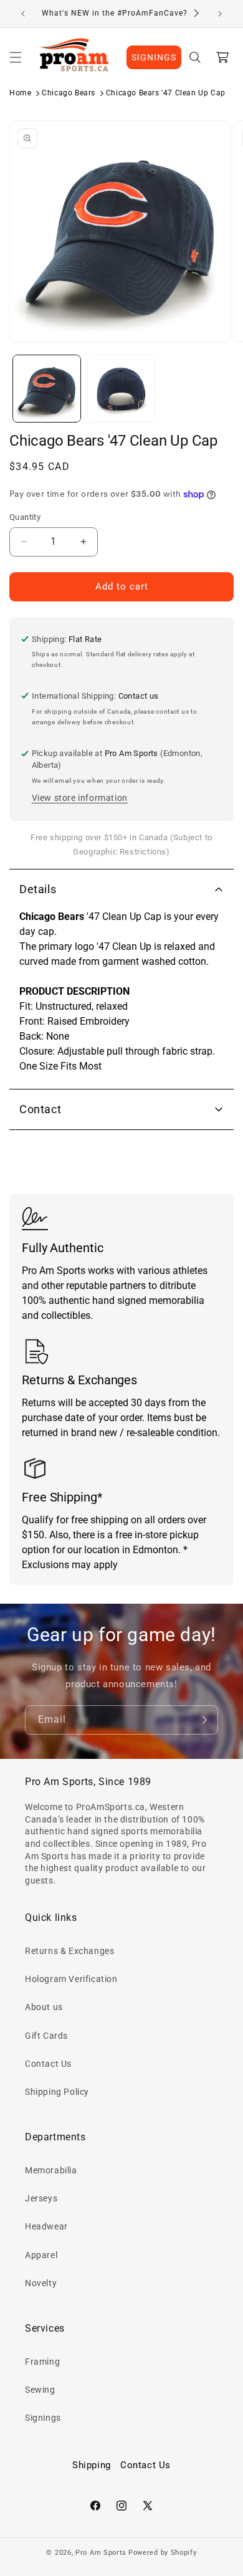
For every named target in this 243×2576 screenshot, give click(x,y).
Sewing (40, 2390)
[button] (16, 57)
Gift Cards (46, 2036)
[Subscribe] (204, 1720)
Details (38, 889)
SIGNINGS (154, 57)
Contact (40, 1109)
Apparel (41, 2255)
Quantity (25, 517)
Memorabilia (51, 2170)
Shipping (92, 2465)
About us (44, 2007)
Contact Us (48, 2064)
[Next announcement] (220, 14)
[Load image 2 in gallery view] (121, 389)
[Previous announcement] (23, 14)
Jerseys (41, 2198)
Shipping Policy (57, 2092)
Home (20, 93)
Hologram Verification (71, 1979)
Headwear (46, 2226)
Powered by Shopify (163, 2553)
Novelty (41, 2283)
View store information (80, 798)
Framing (42, 2362)
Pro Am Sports (101, 2553)
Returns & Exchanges (69, 1951)
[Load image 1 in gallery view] (47, 389)
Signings (43, 2418)
